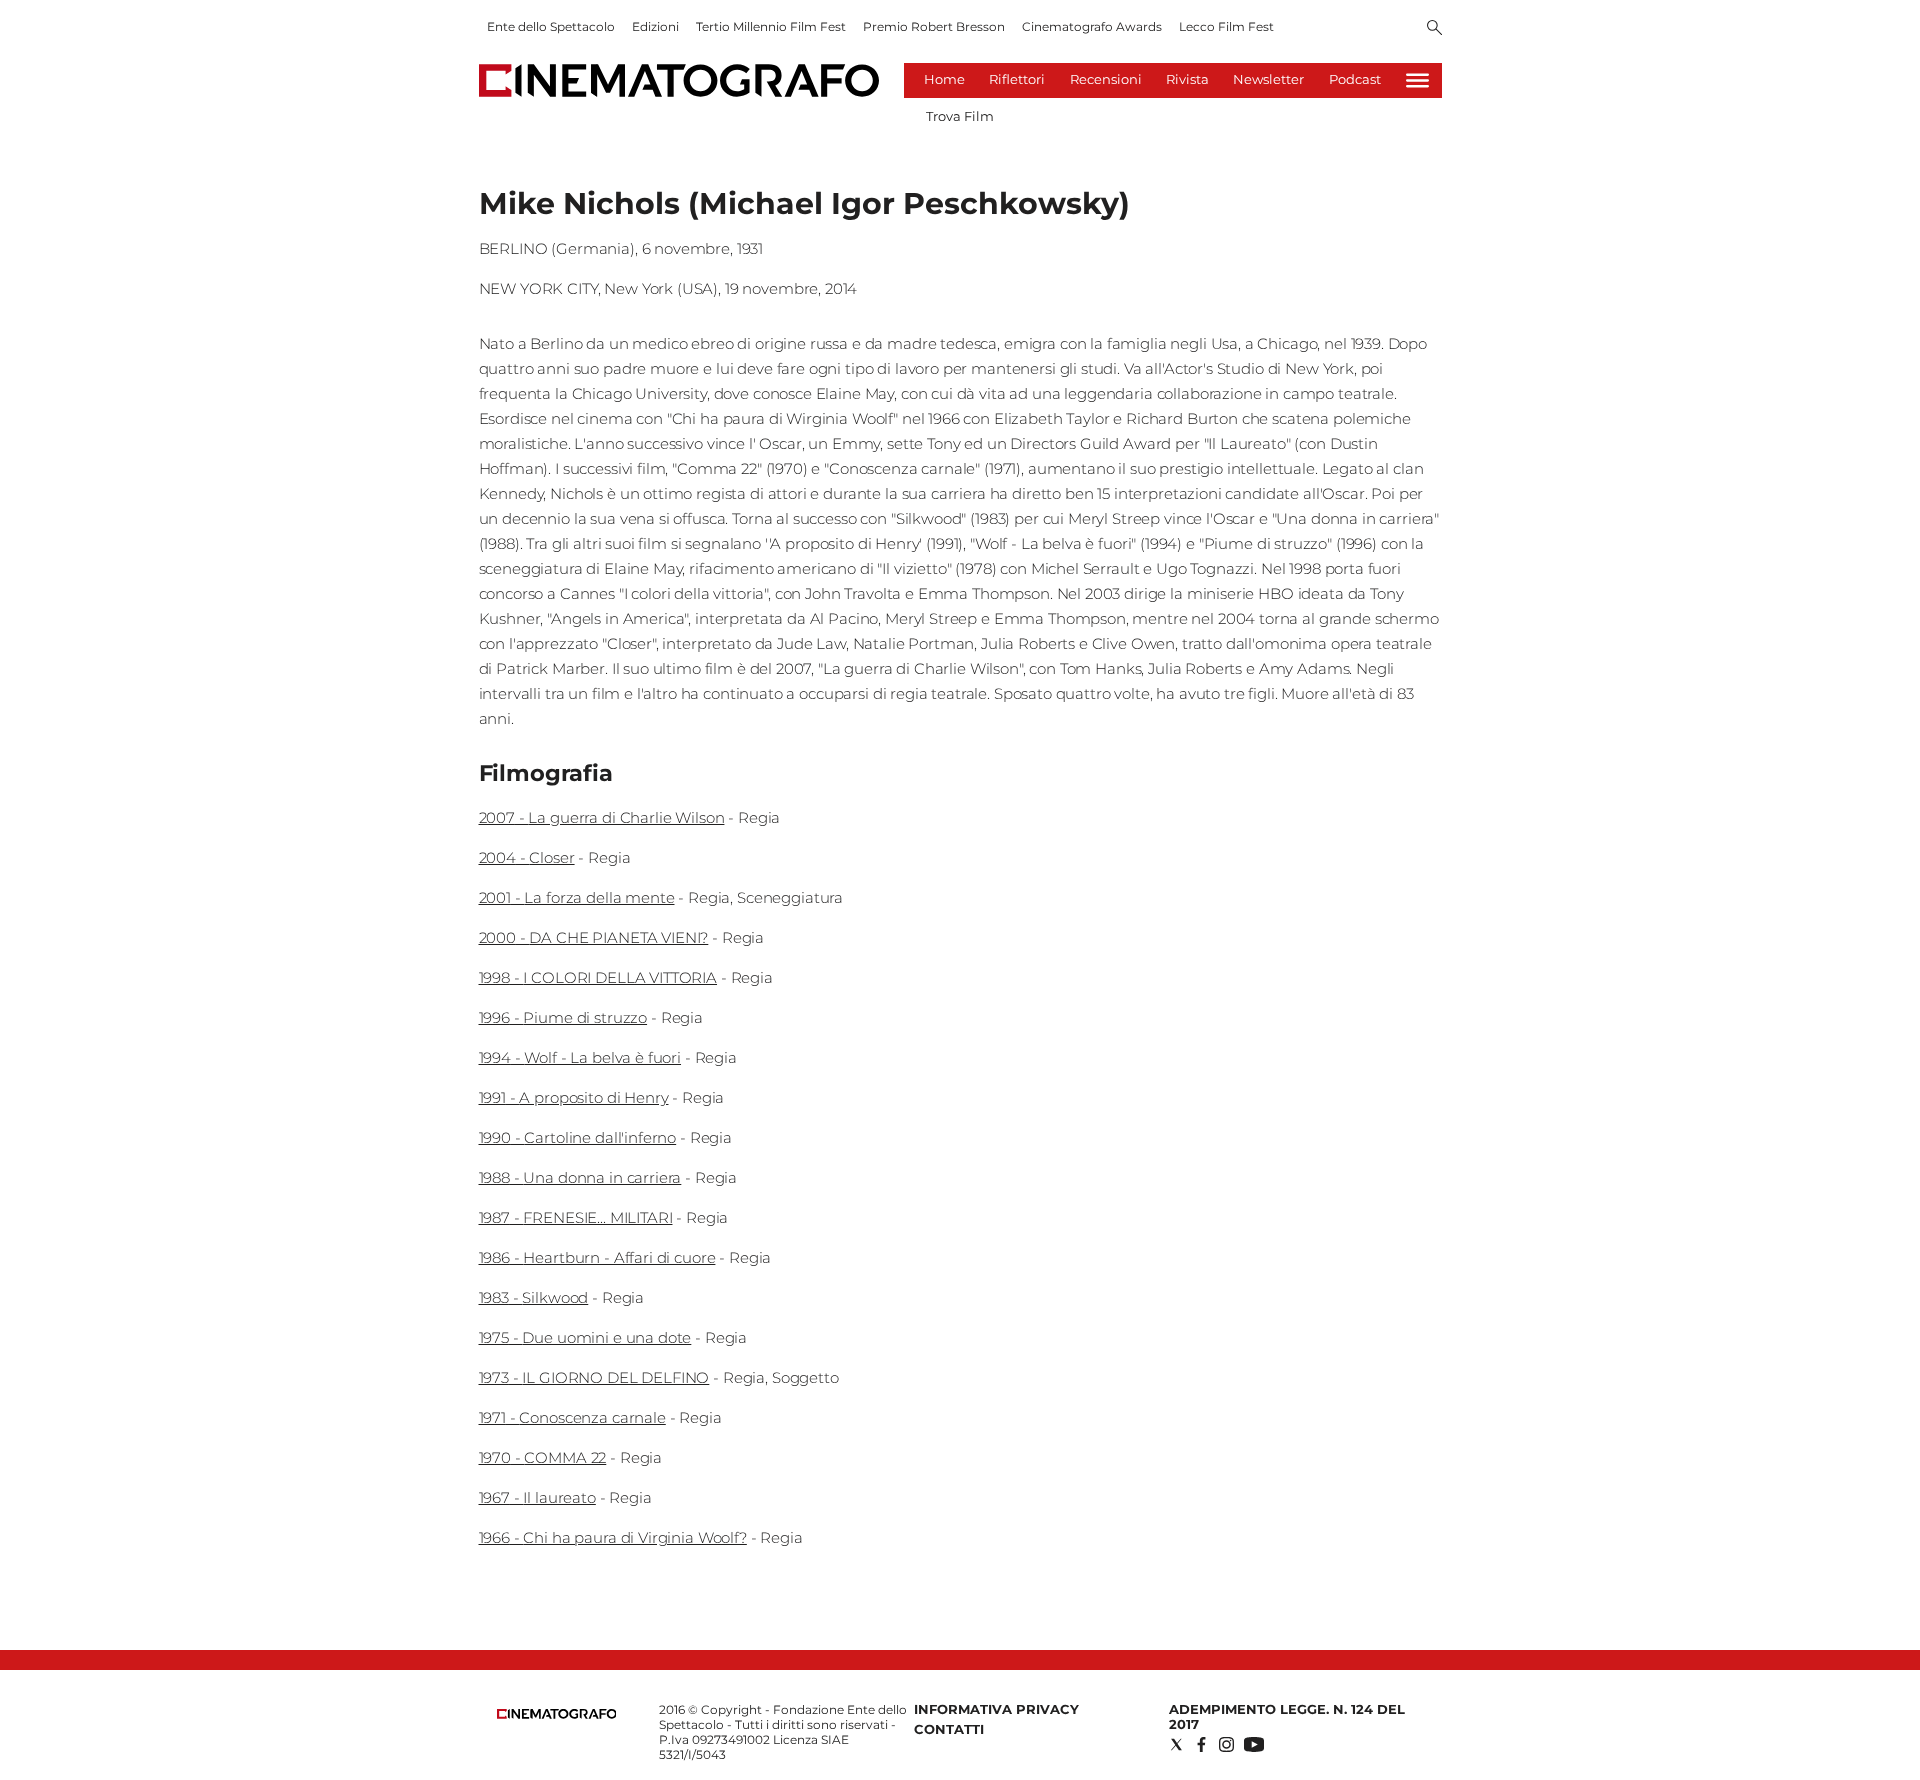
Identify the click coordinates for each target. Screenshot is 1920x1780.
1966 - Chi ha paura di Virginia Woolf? (613, 1537)
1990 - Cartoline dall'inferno (578, 1137)
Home (944, 79)
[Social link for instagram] (1226, 1744)
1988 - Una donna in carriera (580, 1177)
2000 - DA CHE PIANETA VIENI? (594, 937)
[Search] (1434, 29)
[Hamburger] (1417, 80)
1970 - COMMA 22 (543, 1457)
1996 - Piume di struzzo (563, 1017)
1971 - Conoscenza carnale (572, 1417)
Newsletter (1268, 79)
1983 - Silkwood (534, 1297)
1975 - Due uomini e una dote (585, 1337)
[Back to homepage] (557, 1714)
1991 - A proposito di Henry (574, 1097)
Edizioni (655, 26)
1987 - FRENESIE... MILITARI (576, 1217)
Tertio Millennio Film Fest (771, 26)
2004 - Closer (527, 857)
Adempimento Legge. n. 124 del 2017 (1287, 1716)
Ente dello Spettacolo (551, 26)
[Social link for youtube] (1254, 1744)
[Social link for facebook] (1201, 1744)
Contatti (949, 1729)
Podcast (1355, 79)
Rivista (1187, 79)
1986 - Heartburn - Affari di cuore (597, 1257)
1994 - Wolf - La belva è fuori (580, 1057)
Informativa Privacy (996, 1709)
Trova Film (960, 116)
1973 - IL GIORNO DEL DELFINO (594, 1377)
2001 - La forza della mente (577, 897)
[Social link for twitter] (1176, 1744)
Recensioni (1106, 79)
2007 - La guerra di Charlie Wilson (602, 817)
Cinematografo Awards (1092, 26)
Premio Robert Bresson (934, 26)
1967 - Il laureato (537, 1497)
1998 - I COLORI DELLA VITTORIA (598, 977)
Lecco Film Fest (1226, 26)
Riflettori (1017, 79)
